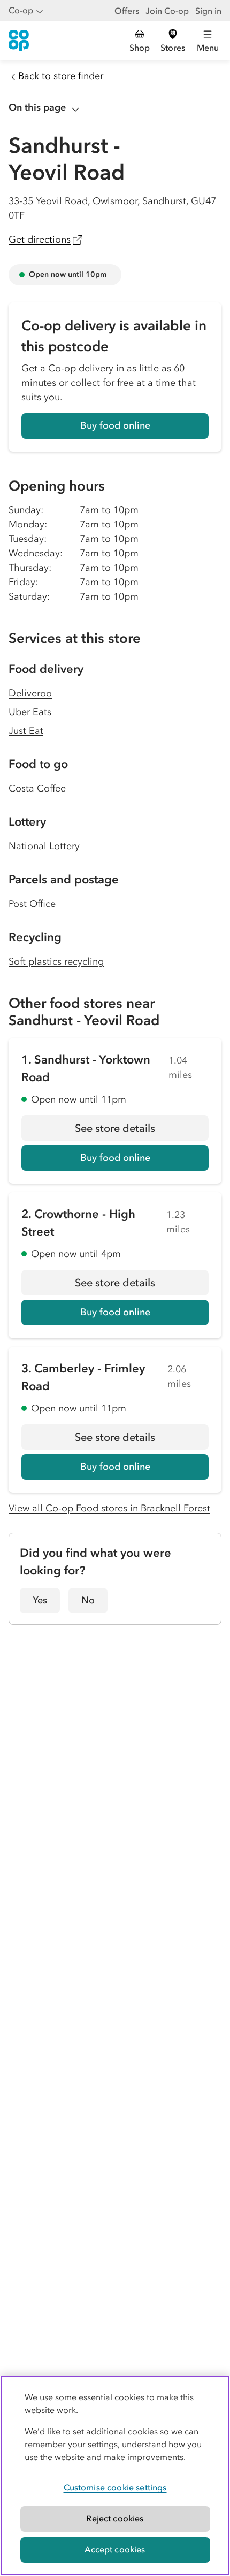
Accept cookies (115, 2549)
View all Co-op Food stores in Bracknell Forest (109, 1508)
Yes (40, 1600)
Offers (127, 11)
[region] (115, 2476)
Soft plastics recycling (56, 961)
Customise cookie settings (115, 2487)
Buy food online (115, 425)
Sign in (208, 11)
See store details (142, 1131)
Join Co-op (167, 11)
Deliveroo (30, 693)
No (88, 1600)
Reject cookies (115, 2518)
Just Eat (26, 731)
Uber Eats (30, 712)
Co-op (21, 10)
